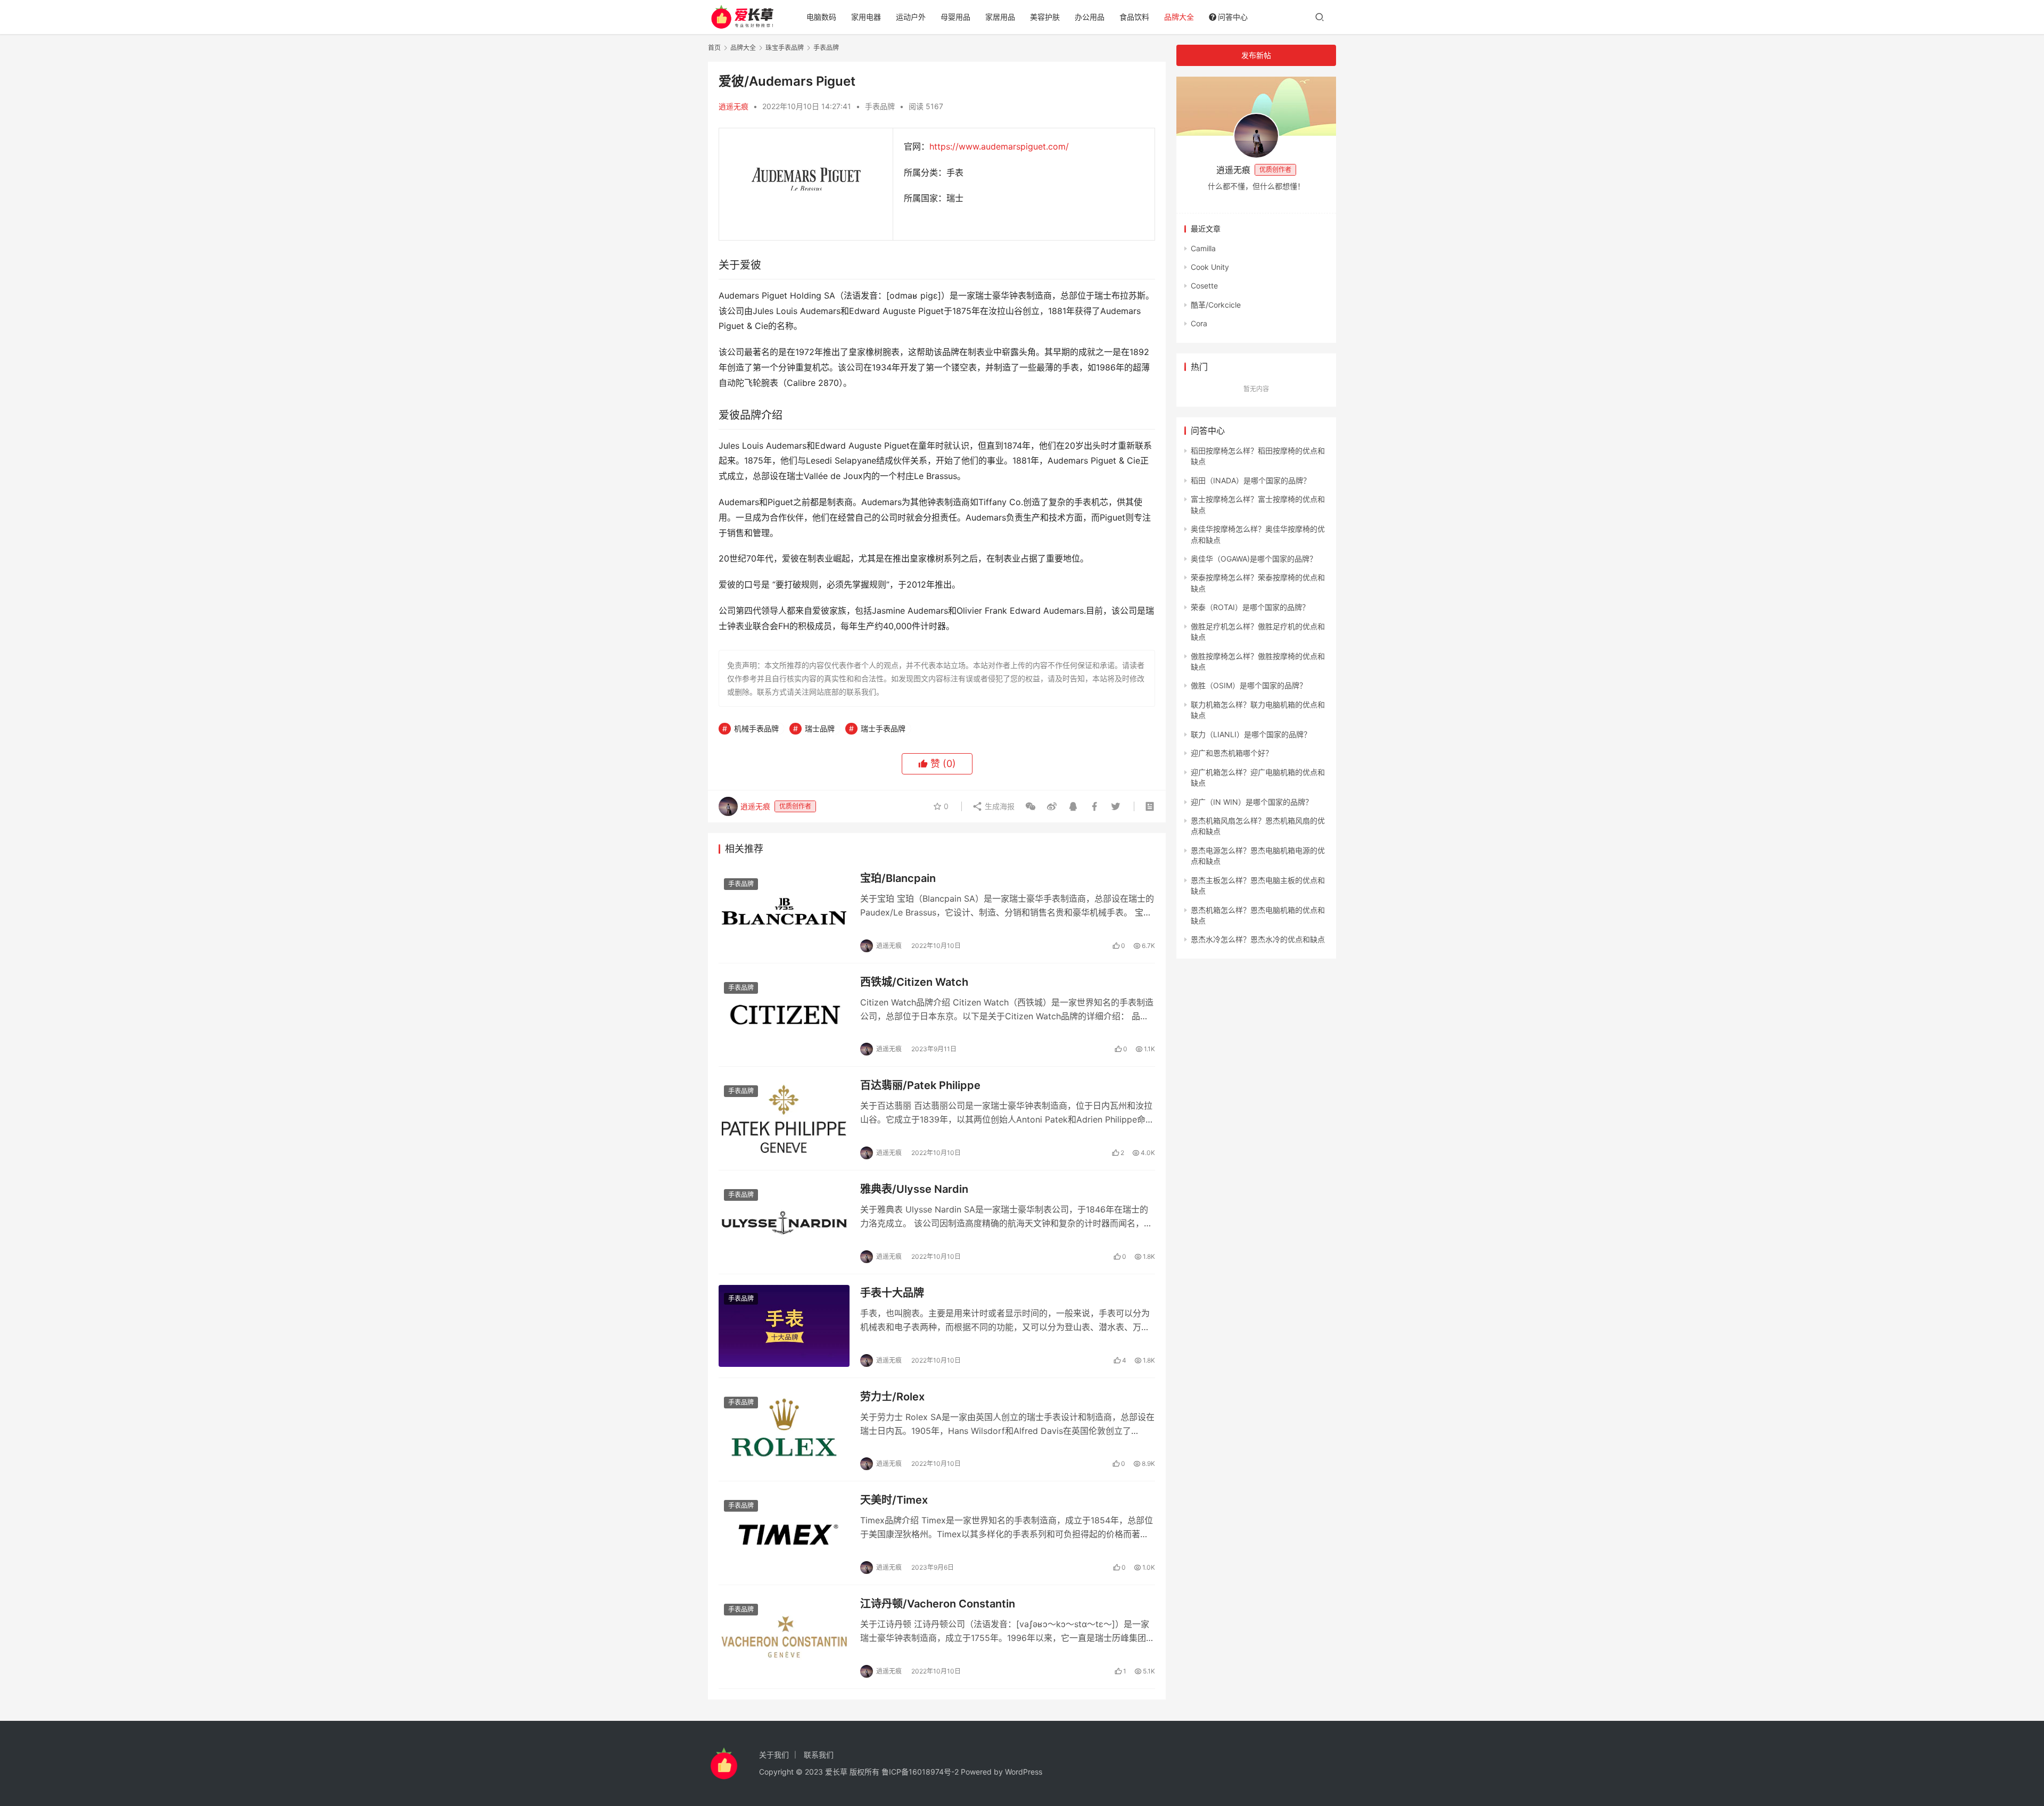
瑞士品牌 (820, 728)
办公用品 (1090, 17)
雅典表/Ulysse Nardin (914, 1189)
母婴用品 (955, 17)
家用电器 (866, 17)
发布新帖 (1256, 55)
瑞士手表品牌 (883, 728)
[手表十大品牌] (784, 1326)
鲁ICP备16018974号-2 (920, 1772)
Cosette (1204, 286)
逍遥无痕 (733, 106)
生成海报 (999, 806)
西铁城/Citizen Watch (914, 982)
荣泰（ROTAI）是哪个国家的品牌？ (1250, 607)
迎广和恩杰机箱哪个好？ (1232, 753)
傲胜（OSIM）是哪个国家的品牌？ (1249, 685)
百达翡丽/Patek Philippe (920, 1085)
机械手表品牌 (756, 728)
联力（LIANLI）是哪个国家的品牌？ (1251, 734)
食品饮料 (1134, 17)
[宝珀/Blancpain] (784, 911)
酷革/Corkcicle (1216, 305)
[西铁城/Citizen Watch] (784, 1015)
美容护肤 (1045, 17)
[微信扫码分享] (1031, 806)
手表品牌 (880, 106)
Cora (1199, 323)
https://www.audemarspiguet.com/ (999, 146)
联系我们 (819, 1755)
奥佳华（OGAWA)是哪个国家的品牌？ (1254, 559)
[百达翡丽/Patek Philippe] (784, 1118)
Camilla (1203, 248)
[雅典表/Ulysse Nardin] (784, 1222)
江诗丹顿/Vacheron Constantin (938, 1604)
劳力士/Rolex (892, 1397)
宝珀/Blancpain (898, 878)
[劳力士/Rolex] (784, 1430)
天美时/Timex (894, 1500)
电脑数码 (821, 17)
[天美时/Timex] (784, 1533)
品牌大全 (1179, 17)
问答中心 (1233, 17)
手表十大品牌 (892, 1293)
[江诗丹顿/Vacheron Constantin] (784, 1637)
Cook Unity (1210, 267)
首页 (714, 48)
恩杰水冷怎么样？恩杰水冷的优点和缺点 (1258, 939)
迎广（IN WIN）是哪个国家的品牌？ (1252, 802)
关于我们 (774, 1755)
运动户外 (911, 17)
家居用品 (1000, 17)
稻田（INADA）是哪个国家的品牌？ (1251, 480)
